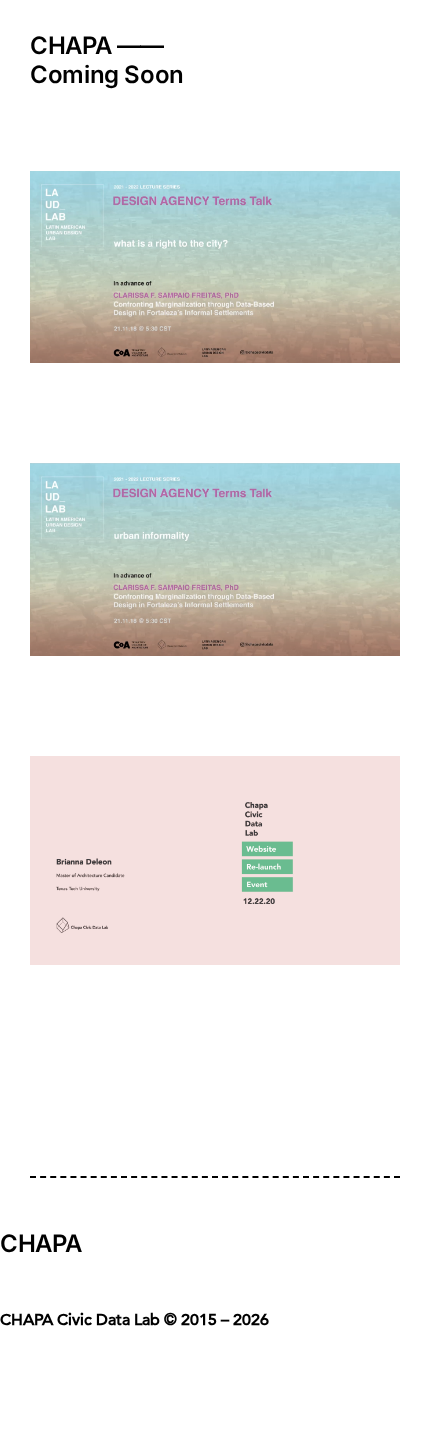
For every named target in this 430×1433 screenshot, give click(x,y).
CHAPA (40, 1243)
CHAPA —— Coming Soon (107, 60)
